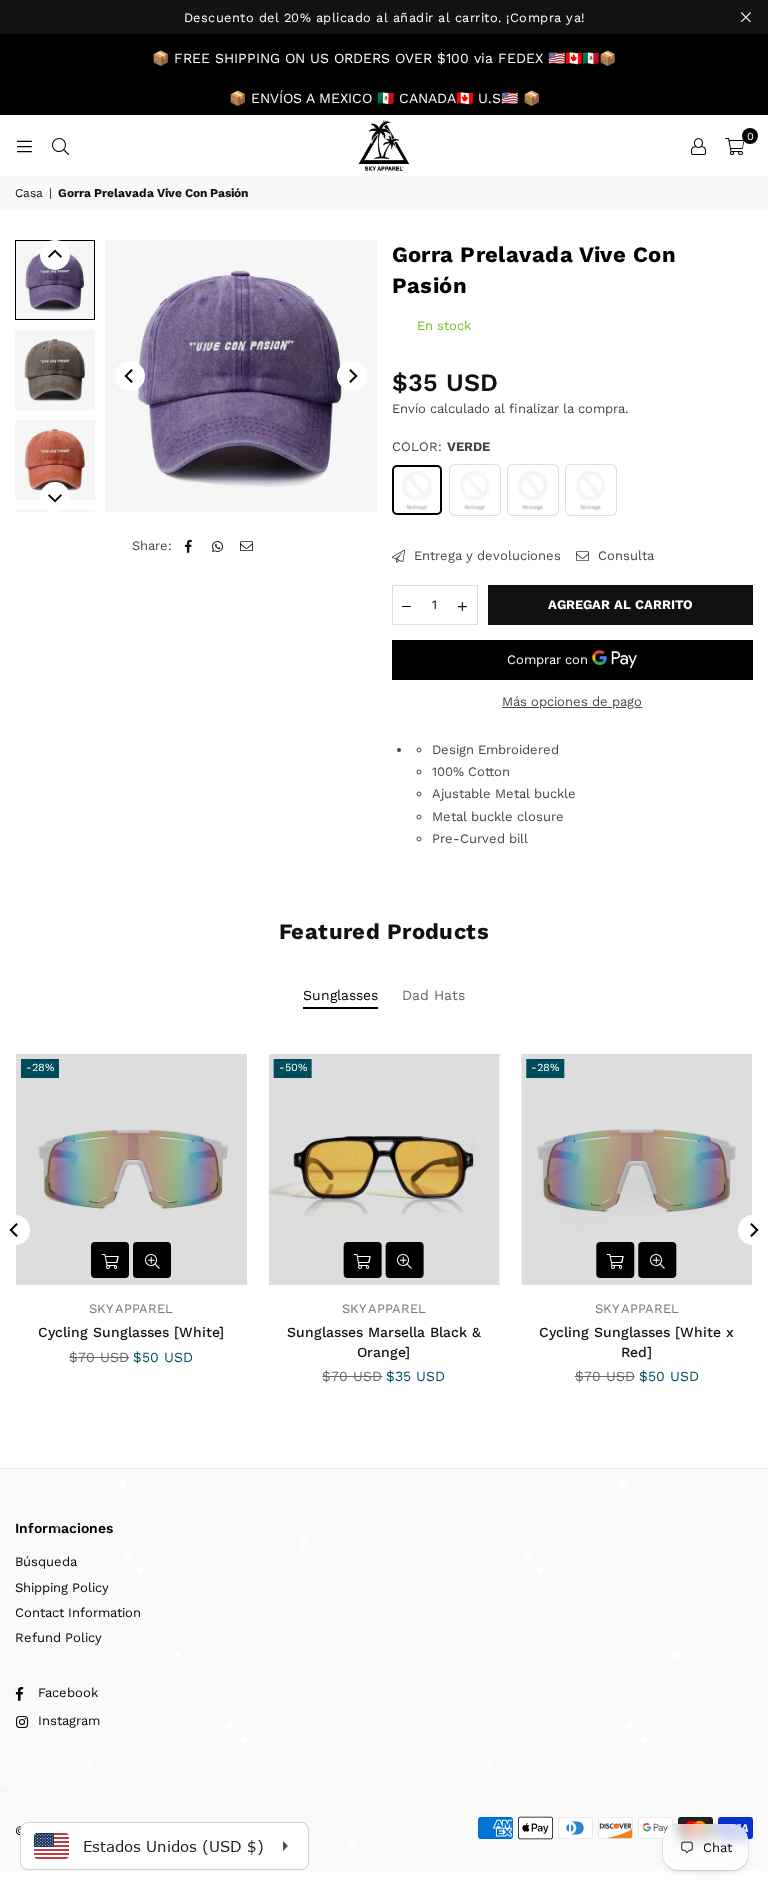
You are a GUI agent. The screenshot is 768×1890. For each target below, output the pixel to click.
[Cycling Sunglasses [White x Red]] (636, 1169)
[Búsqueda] (60, 145)
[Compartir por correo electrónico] (246, 546)
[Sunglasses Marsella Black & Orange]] (384, 1169)
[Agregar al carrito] (110, 1260)
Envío (409, 408)
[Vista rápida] (152, 1260)
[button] (734, 146)
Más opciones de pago (572, 701)
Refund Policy (58, 1637)
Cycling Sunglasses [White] (131, 1332)
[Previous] (130, 376)
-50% (293, 1067)
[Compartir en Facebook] (188, 546)
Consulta (624, 555)
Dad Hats (433, 995)
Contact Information (78, 1612)
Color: (441, 446)
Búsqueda (46, 1561)
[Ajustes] (698, 146)
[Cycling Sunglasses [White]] (131, 1169)
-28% (40, 1067)
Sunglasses (340, 995)
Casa (29, 193)
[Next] (352, 376)
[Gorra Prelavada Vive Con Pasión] (55, 280)
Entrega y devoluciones (485, 555)
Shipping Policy (62, 1587)
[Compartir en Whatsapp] (217, 546)
